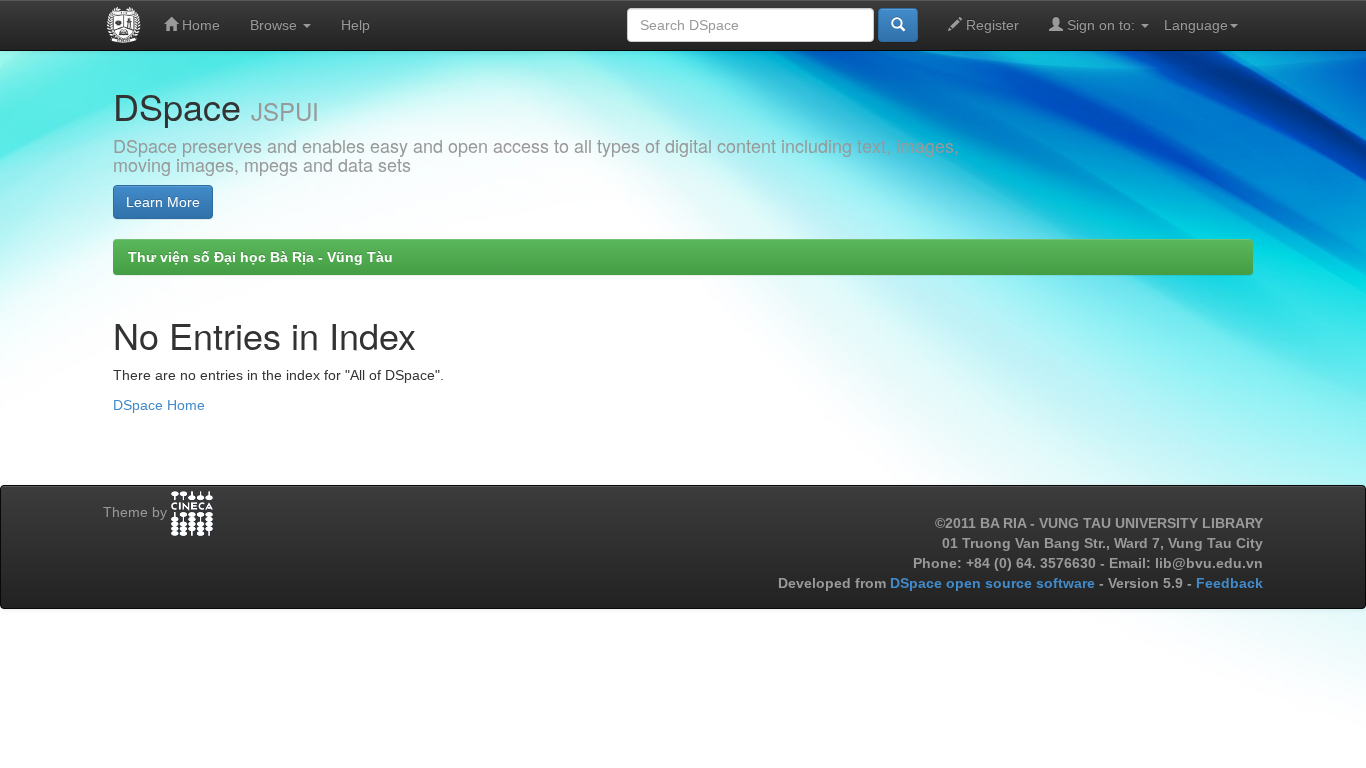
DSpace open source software (994, 583)
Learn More (163, 202)
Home (199, 25)
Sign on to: (1101, 25)
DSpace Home (159, 405)
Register (990, 25)
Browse (275, 25)
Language (1196, 25)
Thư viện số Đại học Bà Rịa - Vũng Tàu (260, 257)
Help (355, 25)
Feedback (1229, 583)
